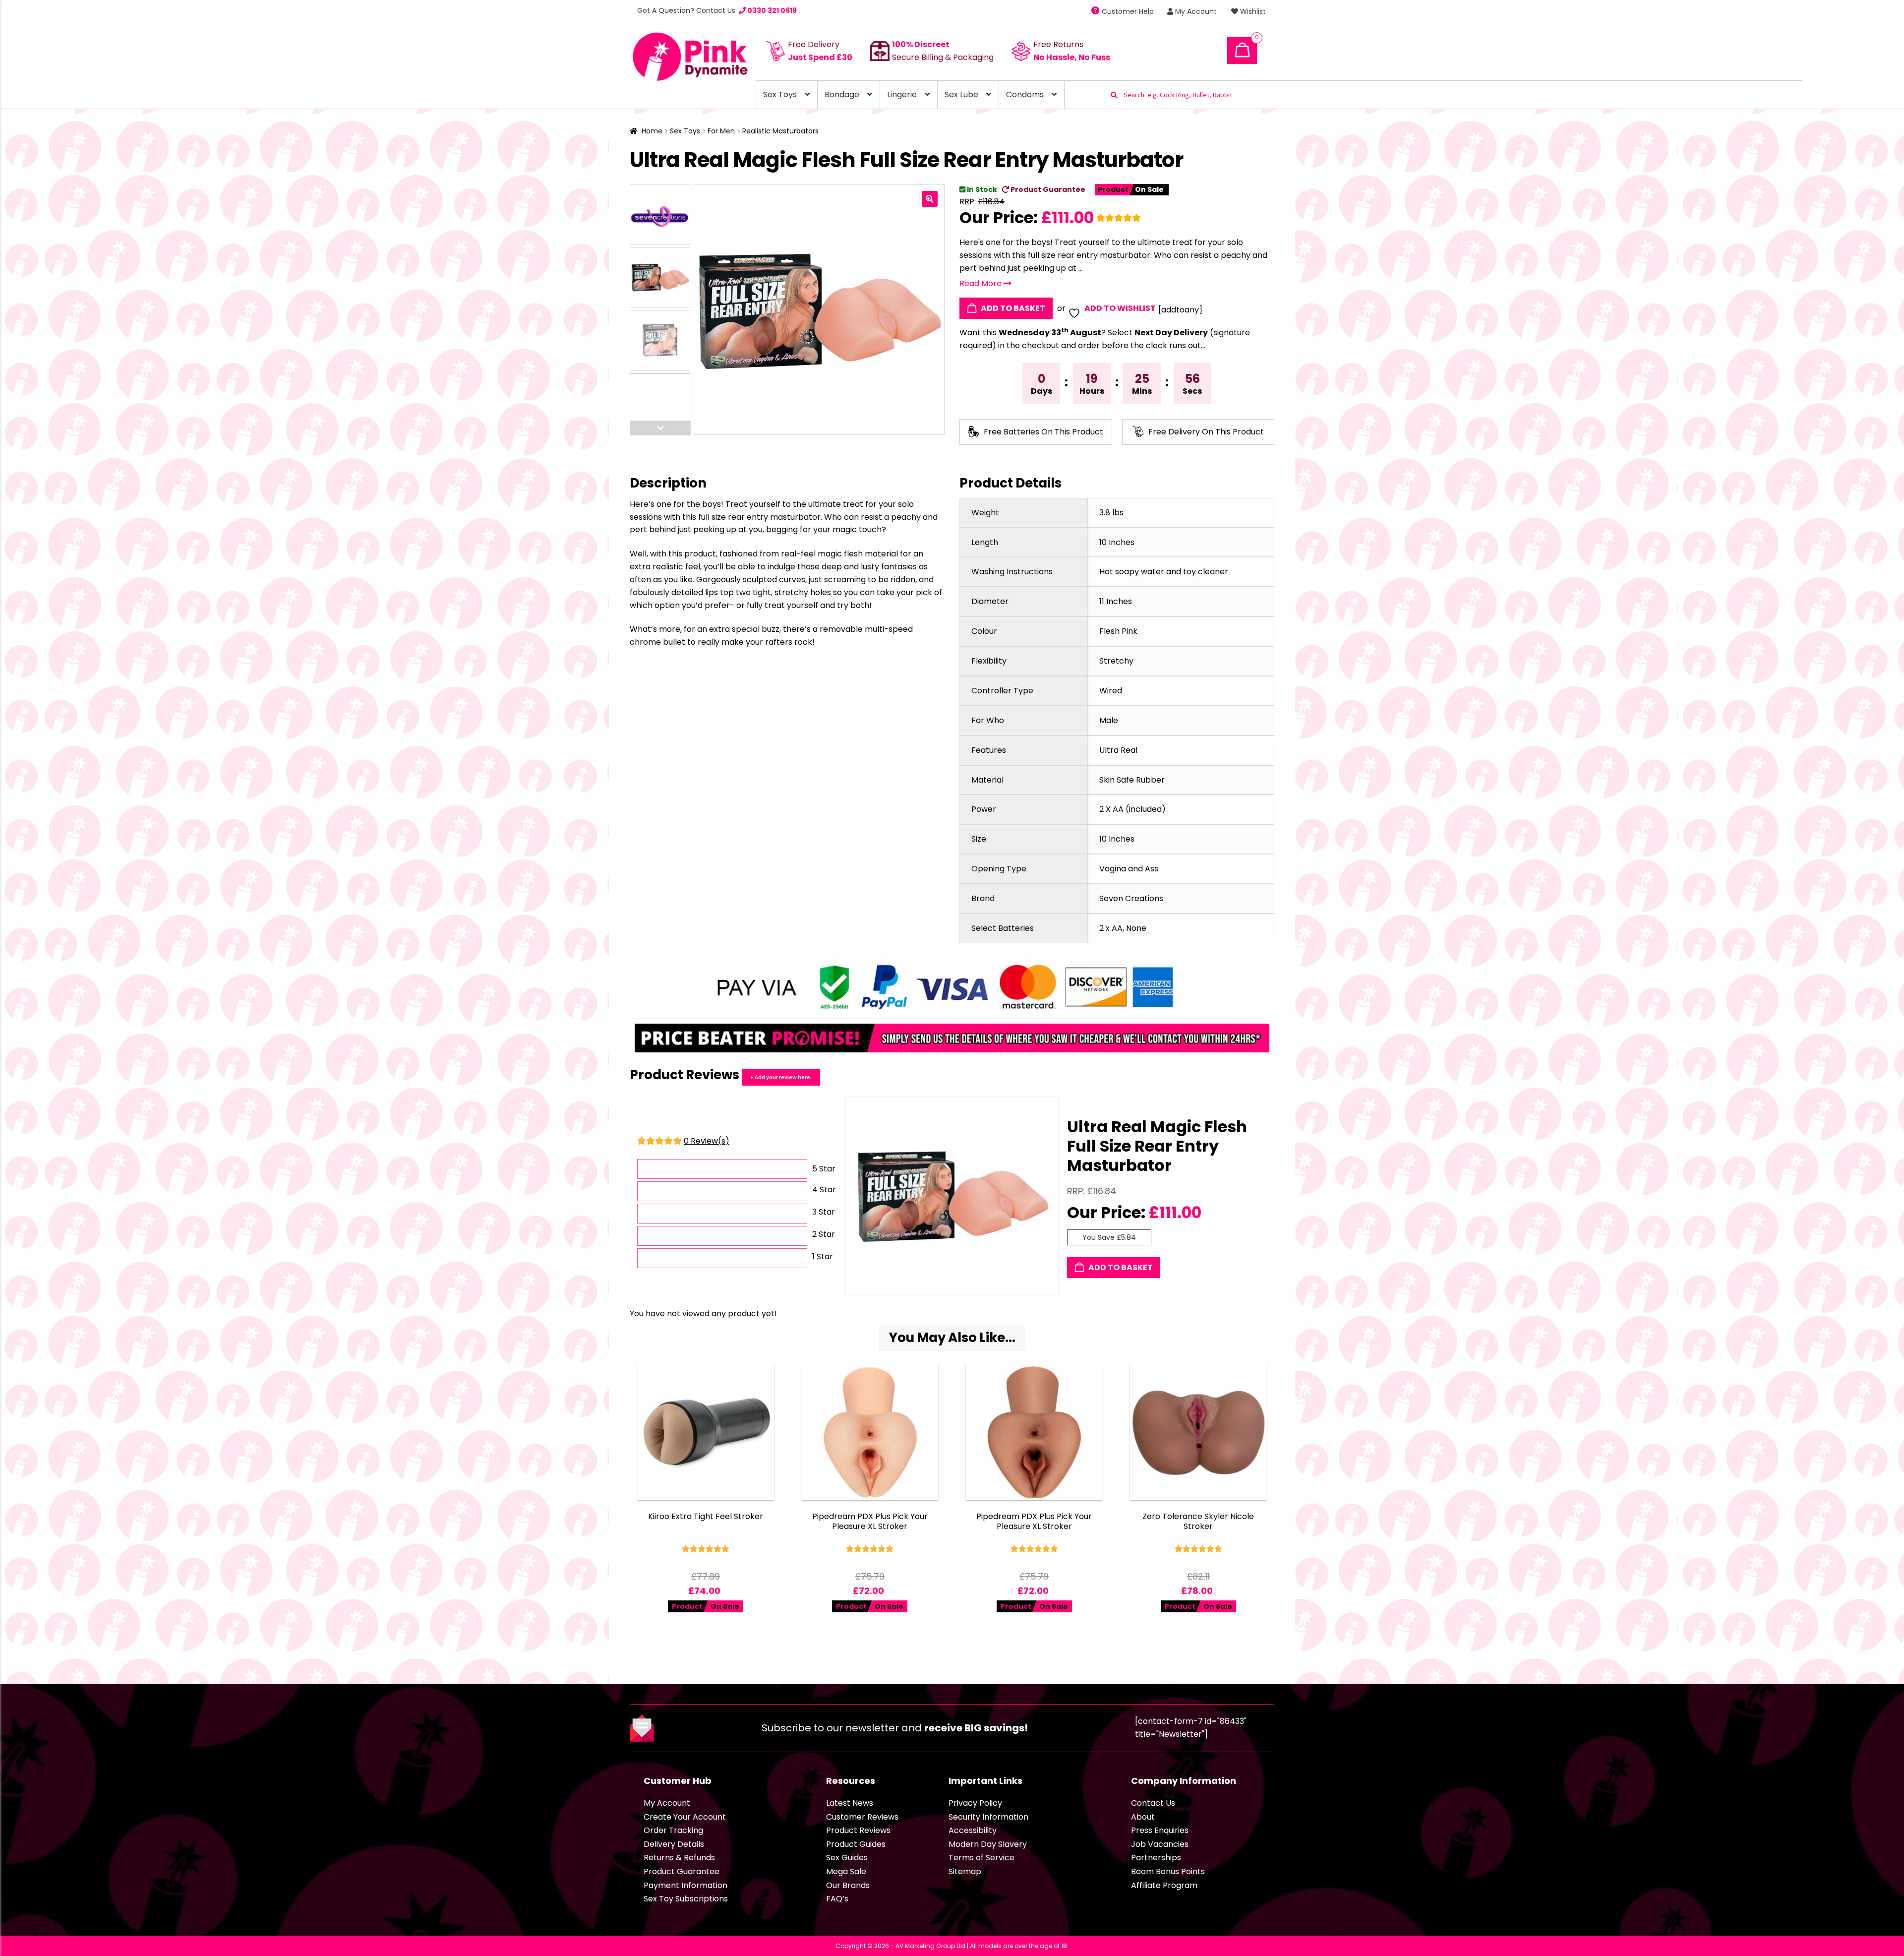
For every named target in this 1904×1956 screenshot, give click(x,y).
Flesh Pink (1118, 631)
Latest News (850, 1803)
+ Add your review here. (781, 1077)
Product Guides (856, 1844)
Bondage (842, 94)
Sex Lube (961, 94)
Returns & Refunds (679, 1858)
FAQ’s (837, 1899)
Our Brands (848, 1885)
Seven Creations (1131, 898)
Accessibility (973, 1830)
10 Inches (1117, 542)
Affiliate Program (1164, 1885)
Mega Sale (846, 1871)
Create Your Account (685, 1817)
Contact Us (1153, 1803)
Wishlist (1252, 11)
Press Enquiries (1160, 1830)
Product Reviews (858, 1830)
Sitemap (965, 1871)
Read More (982, 283)
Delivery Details (674, 1844)
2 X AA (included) (1132, 809)
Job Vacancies (1160, 1844)
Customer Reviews (862, 1817)
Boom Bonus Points (1168, 1871)
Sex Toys (780, 94)
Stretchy (1116, 661)
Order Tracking (673, 1830)
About (1143, 1817)
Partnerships (1156, 1858)
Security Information (988, 1817)
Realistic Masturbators (780, 131)
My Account (1195, 11)
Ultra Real (1118, 750)
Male (1109, 720)
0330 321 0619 (771, 10)
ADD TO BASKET (1012, 308)
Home (652, 131)
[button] (930, 199)
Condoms (1025, 94)
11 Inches (1116, 601)
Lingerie (902, 94)
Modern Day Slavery (988, 1844)
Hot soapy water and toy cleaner (1164, 572)
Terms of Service (982, 1858)
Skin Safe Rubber (1132, 780)
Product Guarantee (1047, 189)
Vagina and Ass (1129, 869)
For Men (721, 131)
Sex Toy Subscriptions (686, 1899)
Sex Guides (847, 1858)
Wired (1111, 691)
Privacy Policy (975, 1803)
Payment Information (685, 1885)
